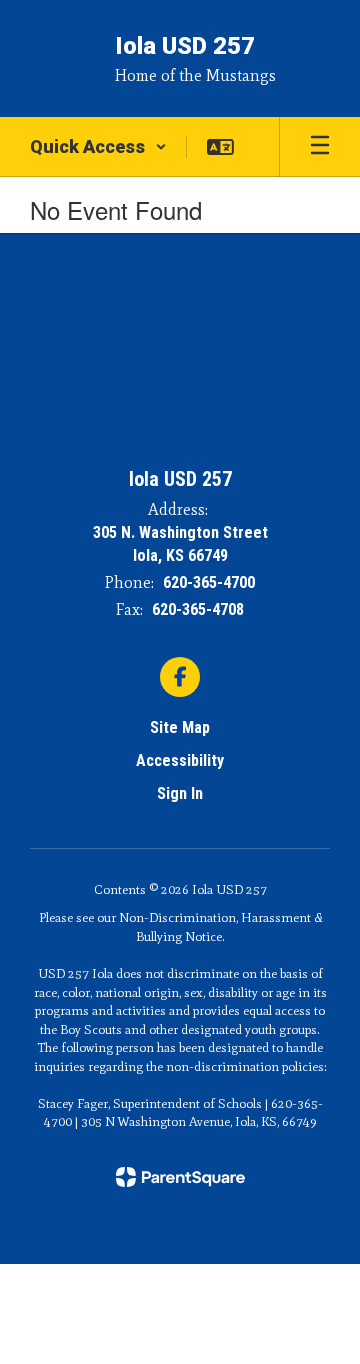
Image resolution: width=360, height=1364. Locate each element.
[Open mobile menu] (320, 147)
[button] (98, 147)
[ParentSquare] (180, 1177)
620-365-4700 (209, 582)
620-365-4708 (198, 609)
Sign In (180, 793)
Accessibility (180, 760)
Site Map (180, 727)
